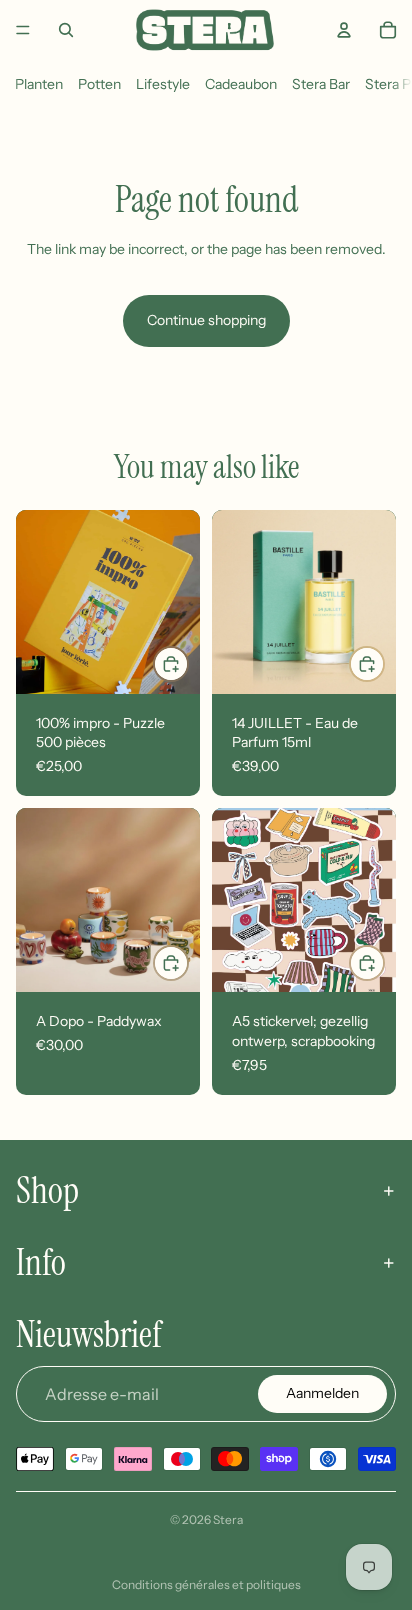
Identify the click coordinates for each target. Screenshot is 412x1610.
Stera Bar (321, 84)
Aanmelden (322, 1393)
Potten (99, 84)
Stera (228, 1519)
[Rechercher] (66, 30)
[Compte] (344, 30)
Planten (39, 84)
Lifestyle (163, 84)
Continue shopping (206, 320)
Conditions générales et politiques (206, 1584)
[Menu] (23, 30)
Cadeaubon (241, 84)
